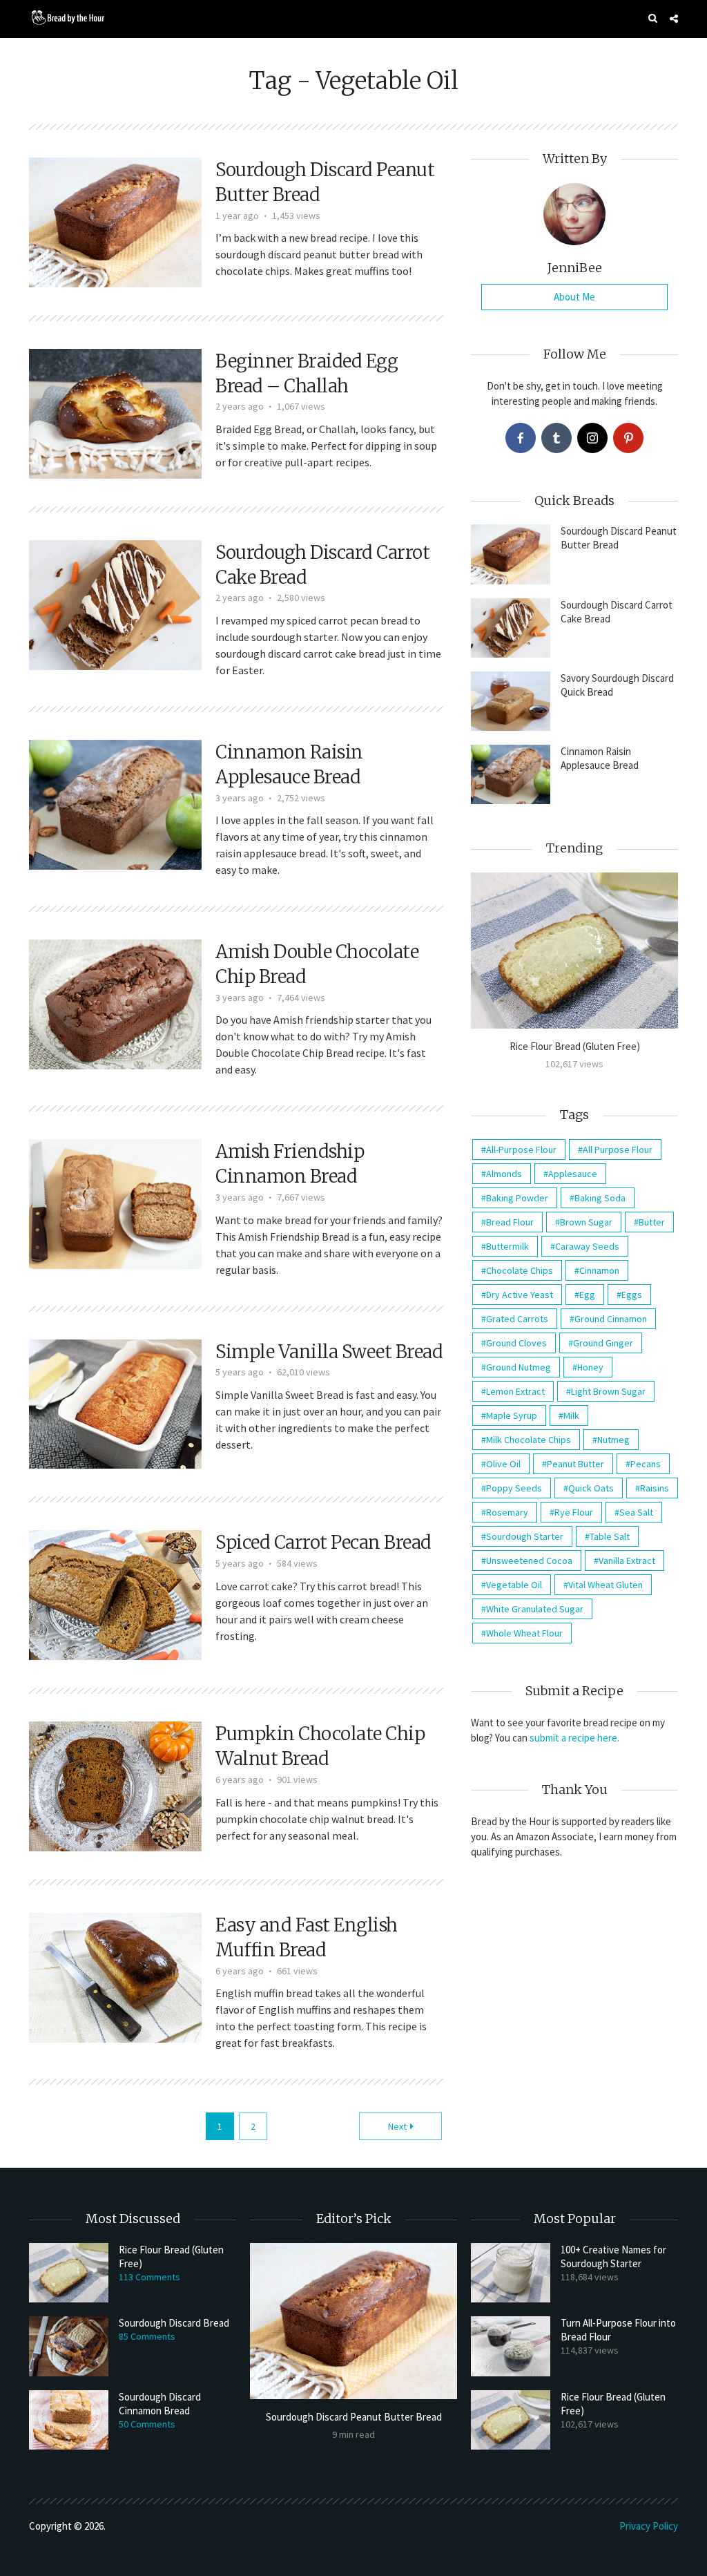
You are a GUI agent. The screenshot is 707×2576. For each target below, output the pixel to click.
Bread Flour (510, 1222)
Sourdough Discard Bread (174, 2323)
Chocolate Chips (520, 1270)
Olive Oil (503, 1464)
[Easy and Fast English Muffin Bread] (115, 1976)
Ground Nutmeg (519, 1367)
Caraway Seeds (587, 1246)
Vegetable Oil (514, 1585)
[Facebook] (521, 438)
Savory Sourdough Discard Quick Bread (617, 685)
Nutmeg (613, 1440)
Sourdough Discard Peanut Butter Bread (619, 538)
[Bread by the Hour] (67, 17)
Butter (652, 1222)
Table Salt (610, 1536)
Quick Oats (591, 1488)
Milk (571, 1415)
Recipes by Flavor (419, 56)
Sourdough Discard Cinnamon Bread (160, 2404)
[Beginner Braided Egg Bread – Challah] (115, 412)
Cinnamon (599, 1270)
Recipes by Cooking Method (541, 56)
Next (397, 2126)
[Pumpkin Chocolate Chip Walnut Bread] (115, 1785)
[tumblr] (556, 438)
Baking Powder (517, 1198)
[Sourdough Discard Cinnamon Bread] (69, 2420)
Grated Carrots (517, 1319)
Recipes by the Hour (89, 56)
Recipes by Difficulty (314, 56)
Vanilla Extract (627, 1561)
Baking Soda (600, 1198)
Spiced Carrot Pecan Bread (323, 1542)
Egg (587, 1295)
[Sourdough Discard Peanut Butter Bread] (115, 221)
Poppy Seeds (514, 1488)
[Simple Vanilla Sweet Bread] (115, 1402)
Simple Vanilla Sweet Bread (329, 1352)
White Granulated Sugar (535, 1609)
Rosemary (507, 1512)
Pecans (646, 1464)
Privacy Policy (649, 2526)
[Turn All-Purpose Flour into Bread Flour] (511, 2346)
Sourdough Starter (525, 1536)
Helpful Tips (652, 56)
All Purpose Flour (618, 1149)
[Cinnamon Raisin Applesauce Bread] (115, 803)
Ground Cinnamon (611, 1319)
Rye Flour (574, 1512)
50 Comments (147, 2424)
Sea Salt (636, 1512)
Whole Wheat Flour (524, 1633)
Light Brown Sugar (608, 1391)
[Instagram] (592, 438)
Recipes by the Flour (202, 56)
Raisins (655, 1488)
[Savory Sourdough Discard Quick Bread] (511, 701)
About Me (574, 297)
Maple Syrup (512, 1415)
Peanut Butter (575, 1464)
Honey (590, 1367)
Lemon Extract (515, 1391)
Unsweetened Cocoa (529, 1561)
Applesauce (573, 1174)
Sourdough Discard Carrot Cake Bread (617, 612)
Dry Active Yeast (520, 1295)
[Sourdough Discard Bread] (69, 2346)
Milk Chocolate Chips (529, 1440)
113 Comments (149, 2277)
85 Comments (147, 2336)
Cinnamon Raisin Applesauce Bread (600, 758)
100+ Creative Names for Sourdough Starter (613, 2257)
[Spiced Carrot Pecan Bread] (115, 1594)
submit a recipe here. (574, 1738)
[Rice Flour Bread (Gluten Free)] (574, 950)
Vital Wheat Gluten (606, 1585)
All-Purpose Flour (521, 1149)
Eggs (632, 1295)
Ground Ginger (603, 1343)
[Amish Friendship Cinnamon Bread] (115, 1203)
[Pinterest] (628, 438)
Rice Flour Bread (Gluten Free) (575, 1046)
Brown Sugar (586, 1222)
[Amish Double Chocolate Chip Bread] (115, 1003)
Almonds (504, 1174)
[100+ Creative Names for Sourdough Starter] (511, 2273)
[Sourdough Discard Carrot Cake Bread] (115, 604)
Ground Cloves (516, 1343)
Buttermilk (507, 1246)
